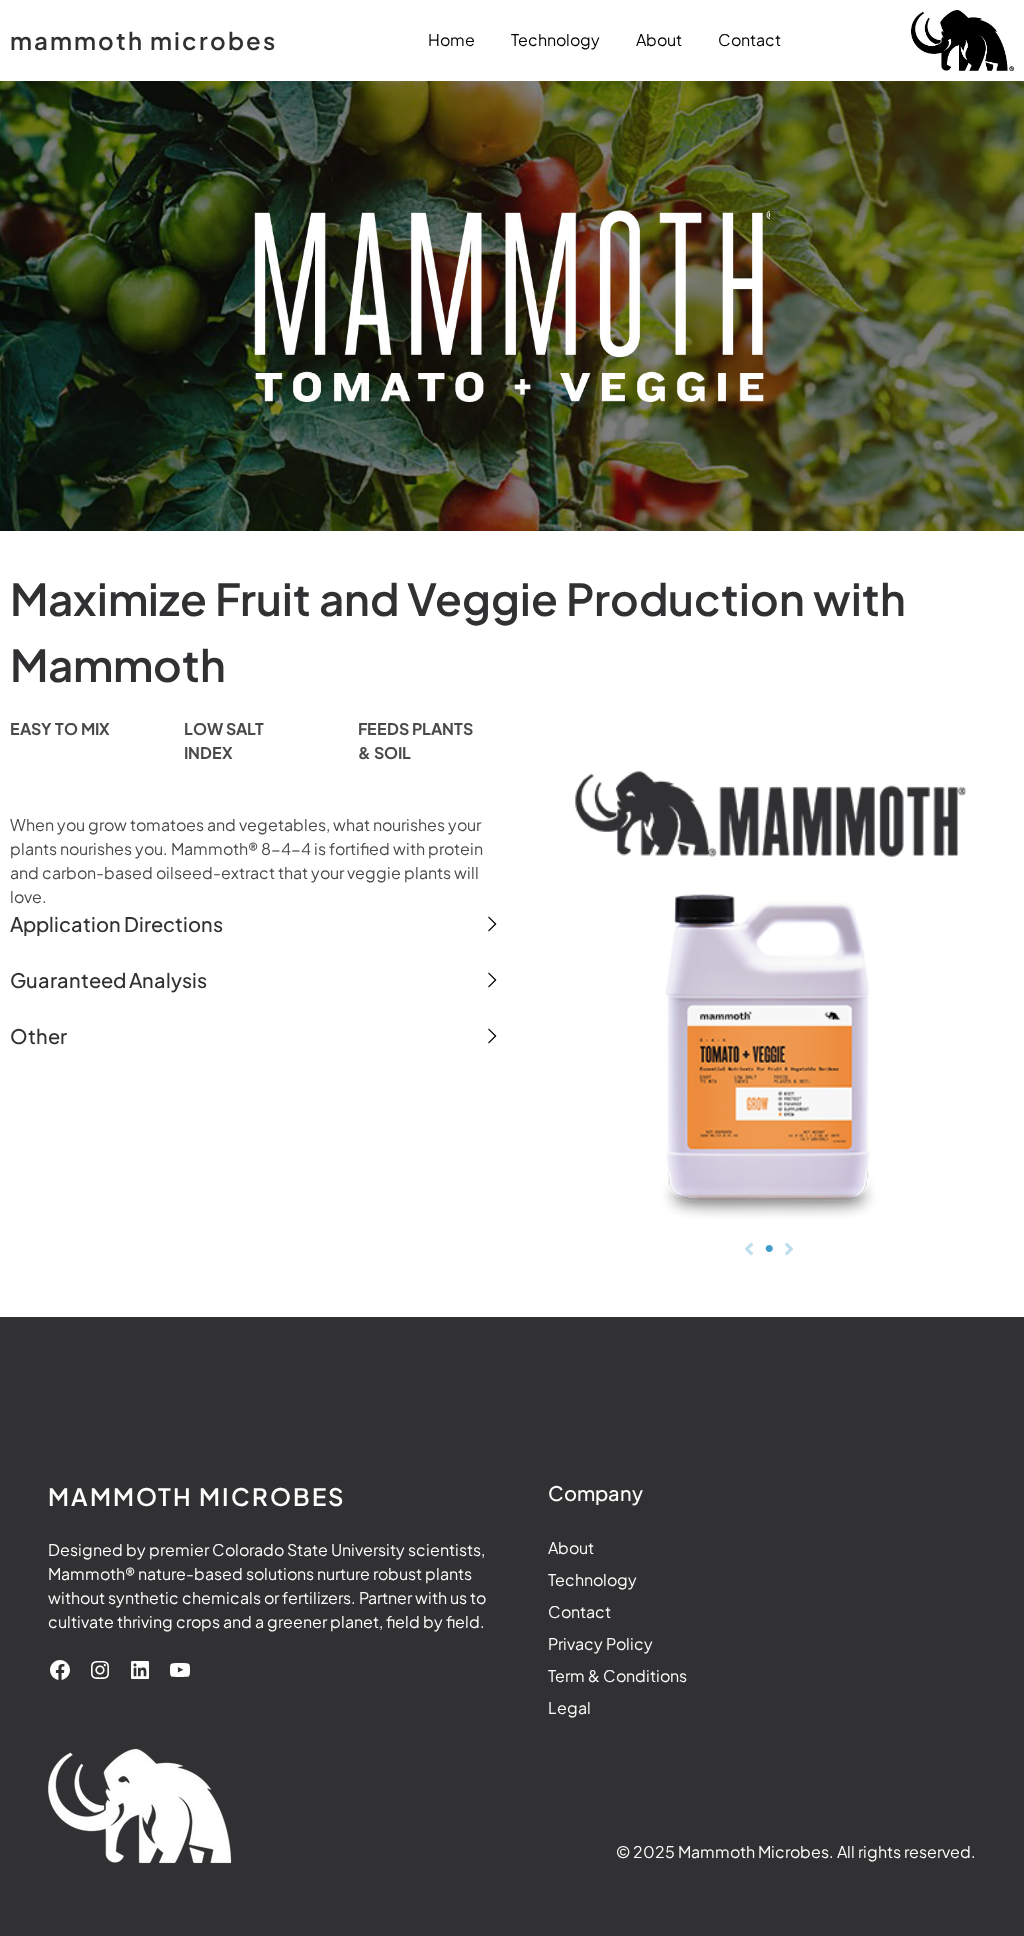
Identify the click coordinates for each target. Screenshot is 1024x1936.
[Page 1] (769, 1249)
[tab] (255, 924)
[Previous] (749, 1249)
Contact (579, 1611)
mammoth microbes (143, 40)
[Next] (789, 1249)
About (571, 1547)
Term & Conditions (617, 1675)
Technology (592, 1579)
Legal (569, 1707)
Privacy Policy (600, 1643)
